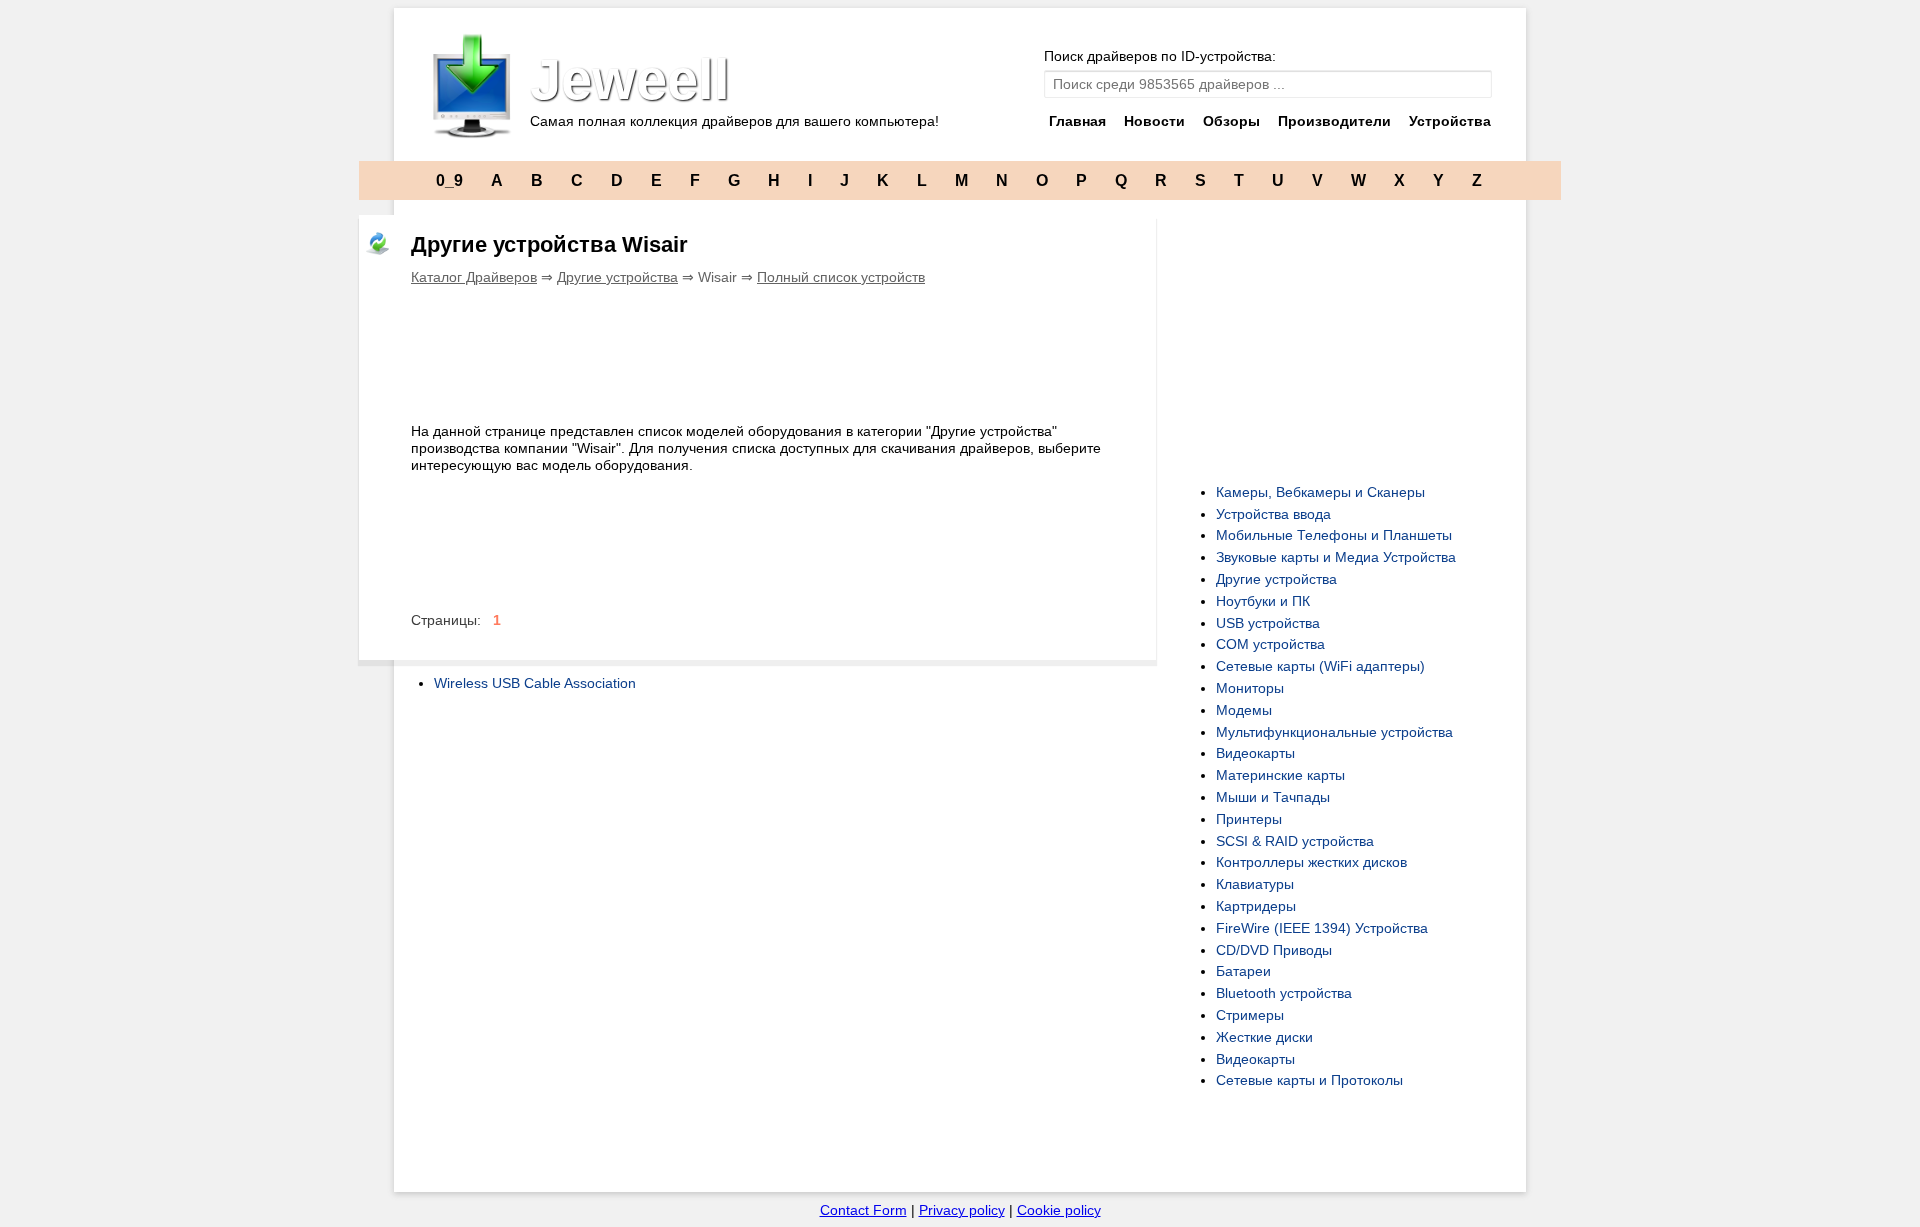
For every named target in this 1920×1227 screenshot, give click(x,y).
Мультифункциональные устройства (1334, 732)
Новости (1154, 121)
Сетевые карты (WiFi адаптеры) (1320, 666)
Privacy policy (962, 1210)
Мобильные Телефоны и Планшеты (1334, 535)
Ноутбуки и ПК (1263, 601)
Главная (1077, 121)
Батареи (1243, 971)
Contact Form (863, 1210)
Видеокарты (1255, 753)
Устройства (1450, 121)
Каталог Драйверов (474, 277)
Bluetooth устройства (1284, 993)
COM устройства (1270, 644)
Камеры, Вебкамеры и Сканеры (1320, 492)
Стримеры (1250, 1015)
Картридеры (1256, 906)
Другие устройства (617, 277)
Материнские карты (1280, 775)
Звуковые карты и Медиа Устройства (1336, 557)
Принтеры (1249, 819)
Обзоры (1231, 121)
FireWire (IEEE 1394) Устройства (1322, 928)
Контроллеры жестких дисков (1311, 862)
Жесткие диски (1264, 1037)
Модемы (1244, 710)
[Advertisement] (775, 351)
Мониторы (1250, 688)
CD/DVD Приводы (1274, 950)
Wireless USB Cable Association (535, 683)
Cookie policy (1059, 1210)
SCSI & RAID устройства (1295, 841)
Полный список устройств (841, 277)
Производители (1334, 121)
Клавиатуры (1255, 884)
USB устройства (1268, 623)
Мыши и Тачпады (1273, 797)
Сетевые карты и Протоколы (1309, 1080)
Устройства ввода (1273, 514)
